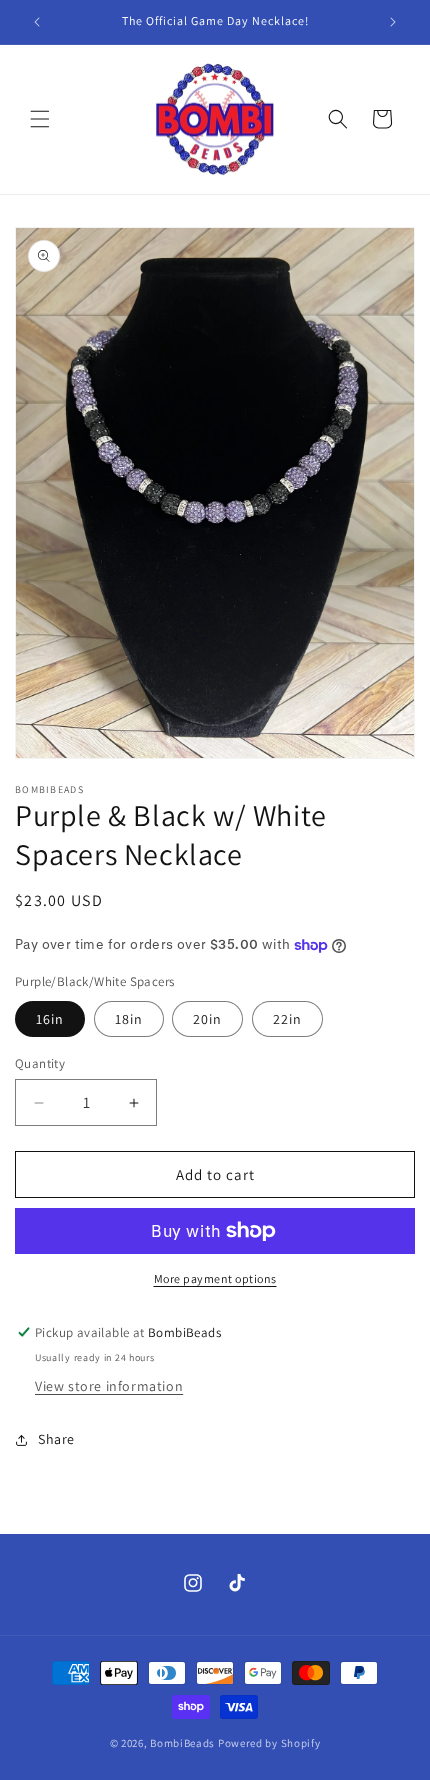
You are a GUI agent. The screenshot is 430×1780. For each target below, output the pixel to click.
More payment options (215, 1278)
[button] (40, 119)
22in (287, 1019)
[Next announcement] (393, 22)
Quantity (40, 1063)
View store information (109, 1386)
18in (129, 1019)
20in (207, 1019)
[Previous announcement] (37, 22)
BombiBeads (182, 1743)
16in (50, 1019)
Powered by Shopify (269, 1743)
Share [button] (56, 1439)
